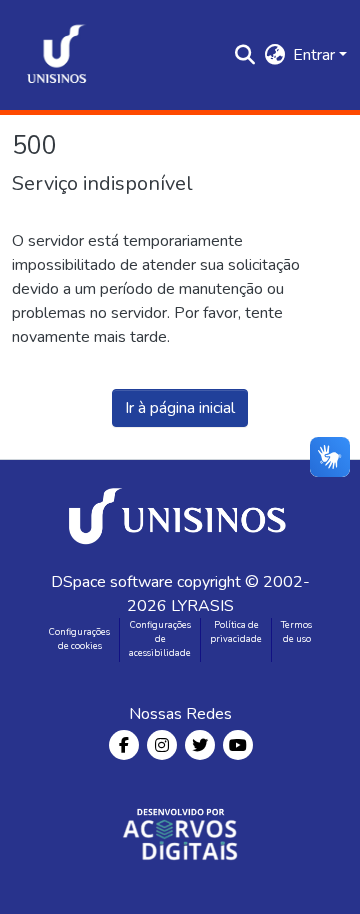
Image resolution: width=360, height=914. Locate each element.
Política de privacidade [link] (236, 632)
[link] (181, 515)
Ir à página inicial (180, 408)
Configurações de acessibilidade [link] (160, 639)
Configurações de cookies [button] (79, 639)
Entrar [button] (316, 55)
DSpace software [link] (112, 582)
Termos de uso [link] (296, 632)
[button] (57, 55)
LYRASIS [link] (202, 606)
